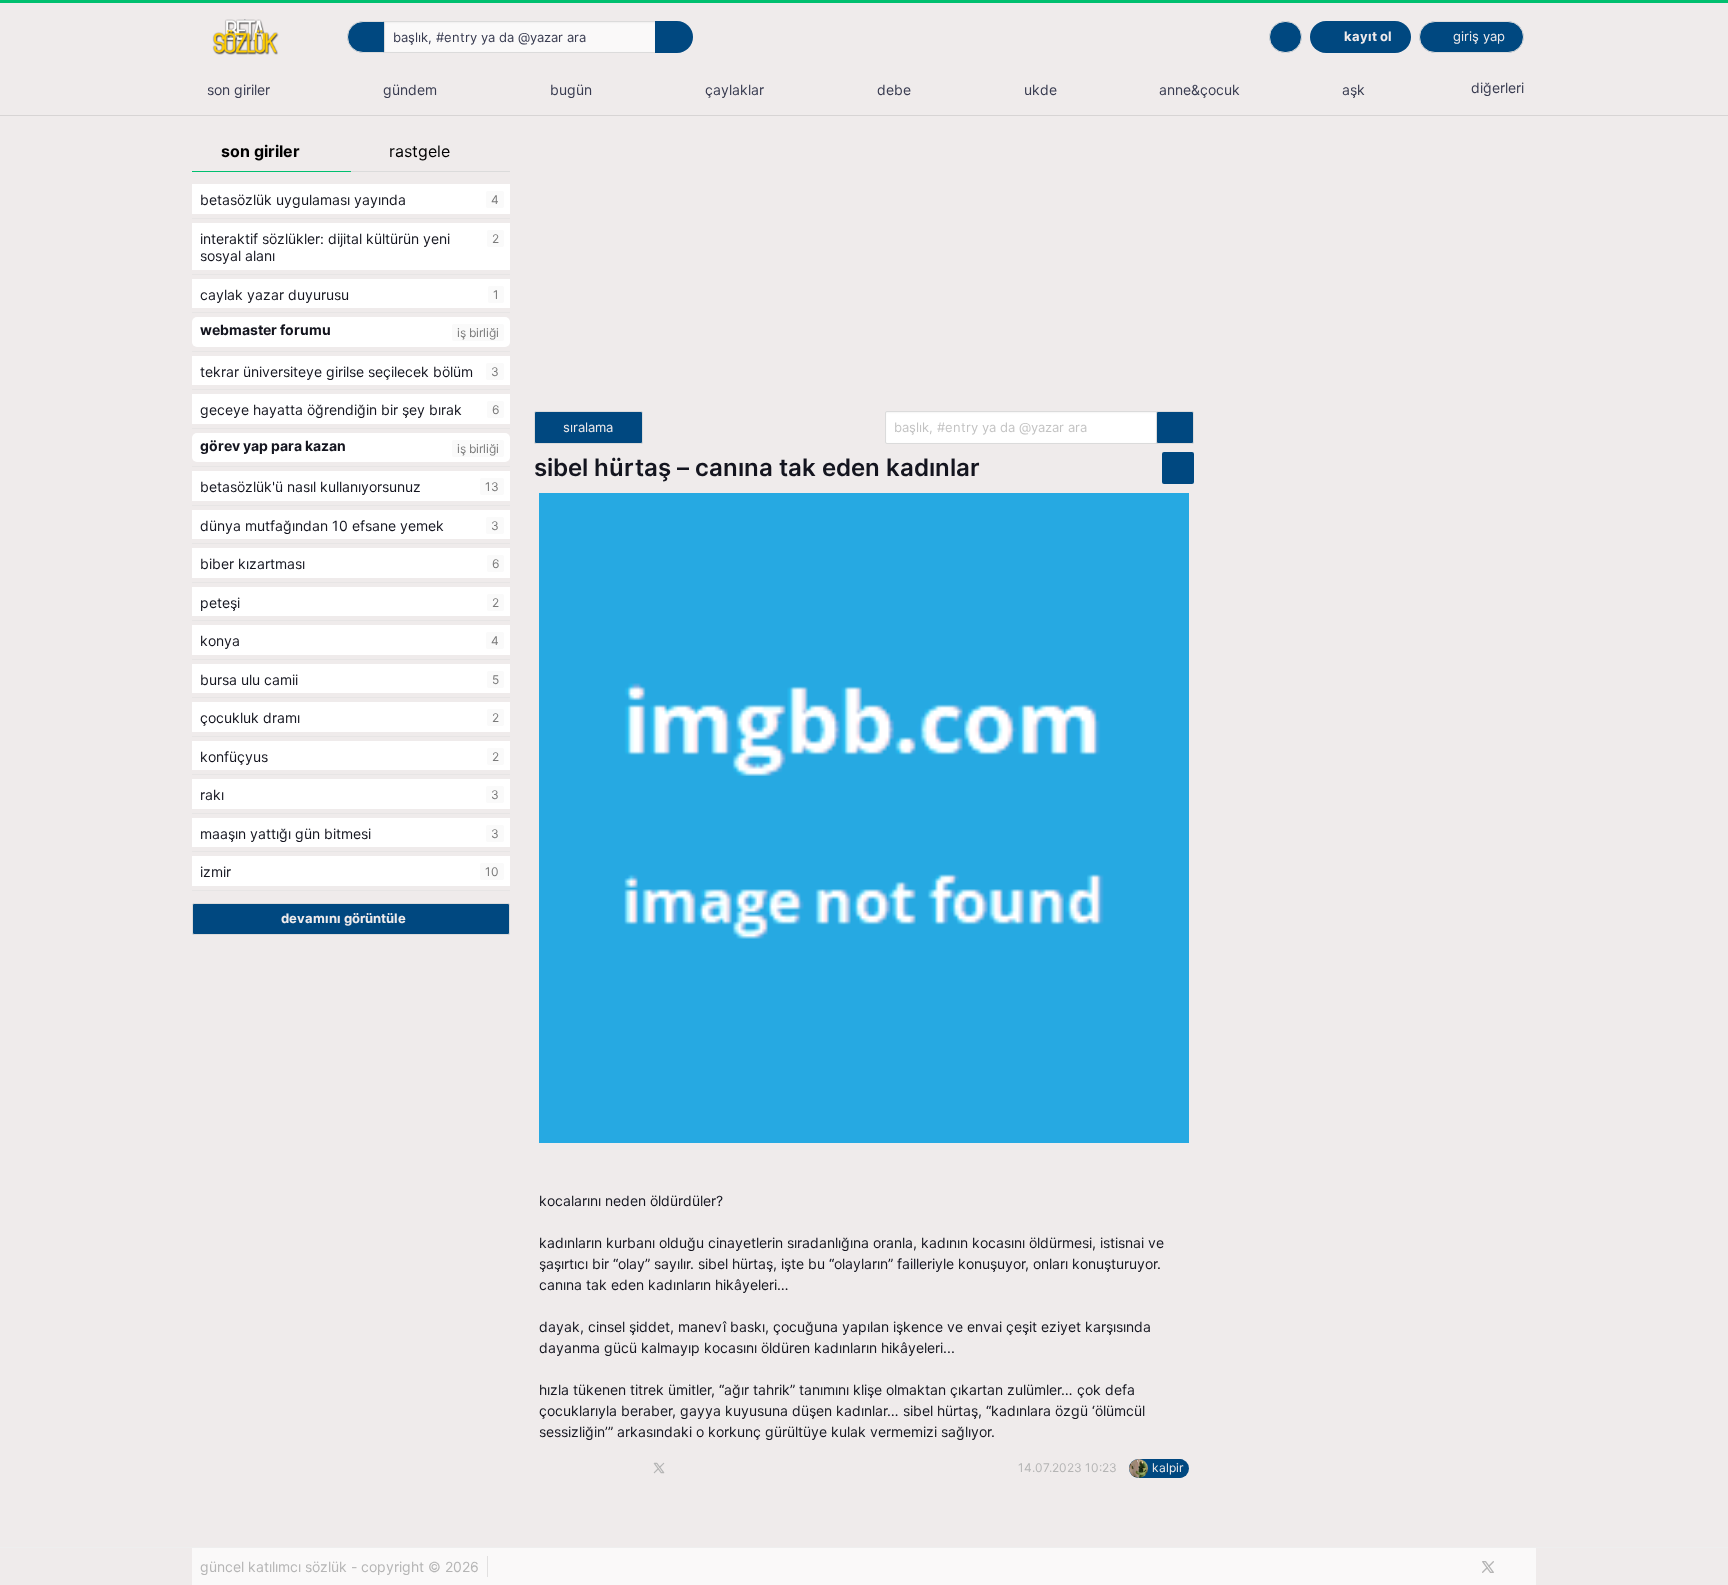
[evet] (1175, 427)
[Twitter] (1488, 1567)
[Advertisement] (864, 271)
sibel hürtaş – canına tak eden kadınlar (757, 467)
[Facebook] (1454, 1567)
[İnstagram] (1522, 1567)
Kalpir (1167, 1467)
